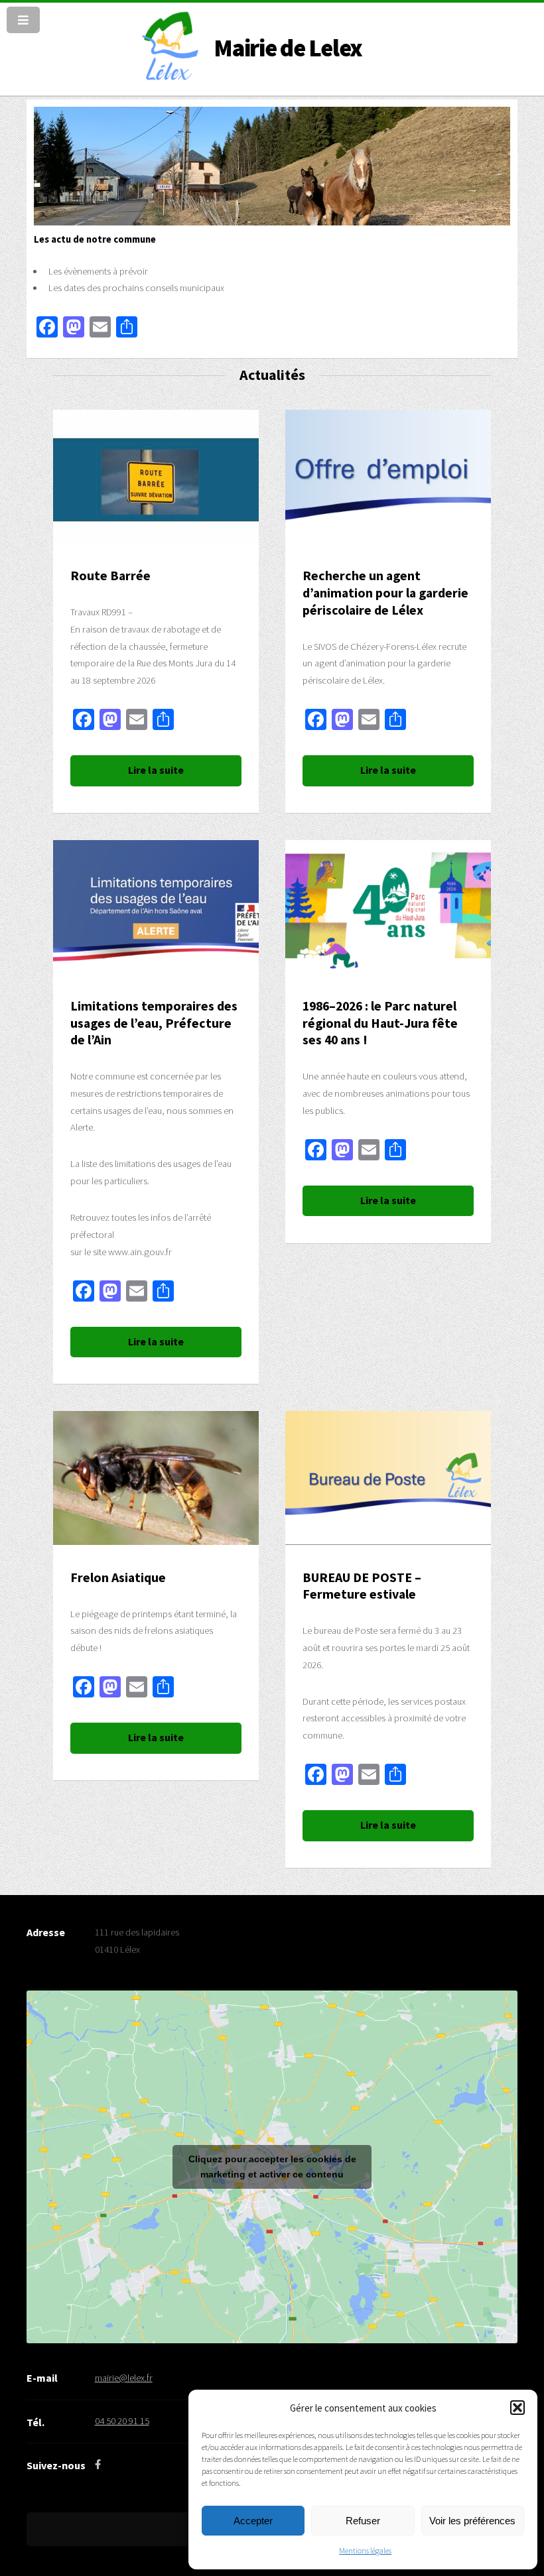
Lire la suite (156, 770)
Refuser (363, 2521)
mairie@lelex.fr (124, 2378)
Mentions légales (365, 2550)
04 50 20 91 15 (122, 2421)
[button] (517, 2408)
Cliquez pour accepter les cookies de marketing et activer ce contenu (272, 2167)
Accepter (253, 2521)
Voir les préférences (472, 2521)
